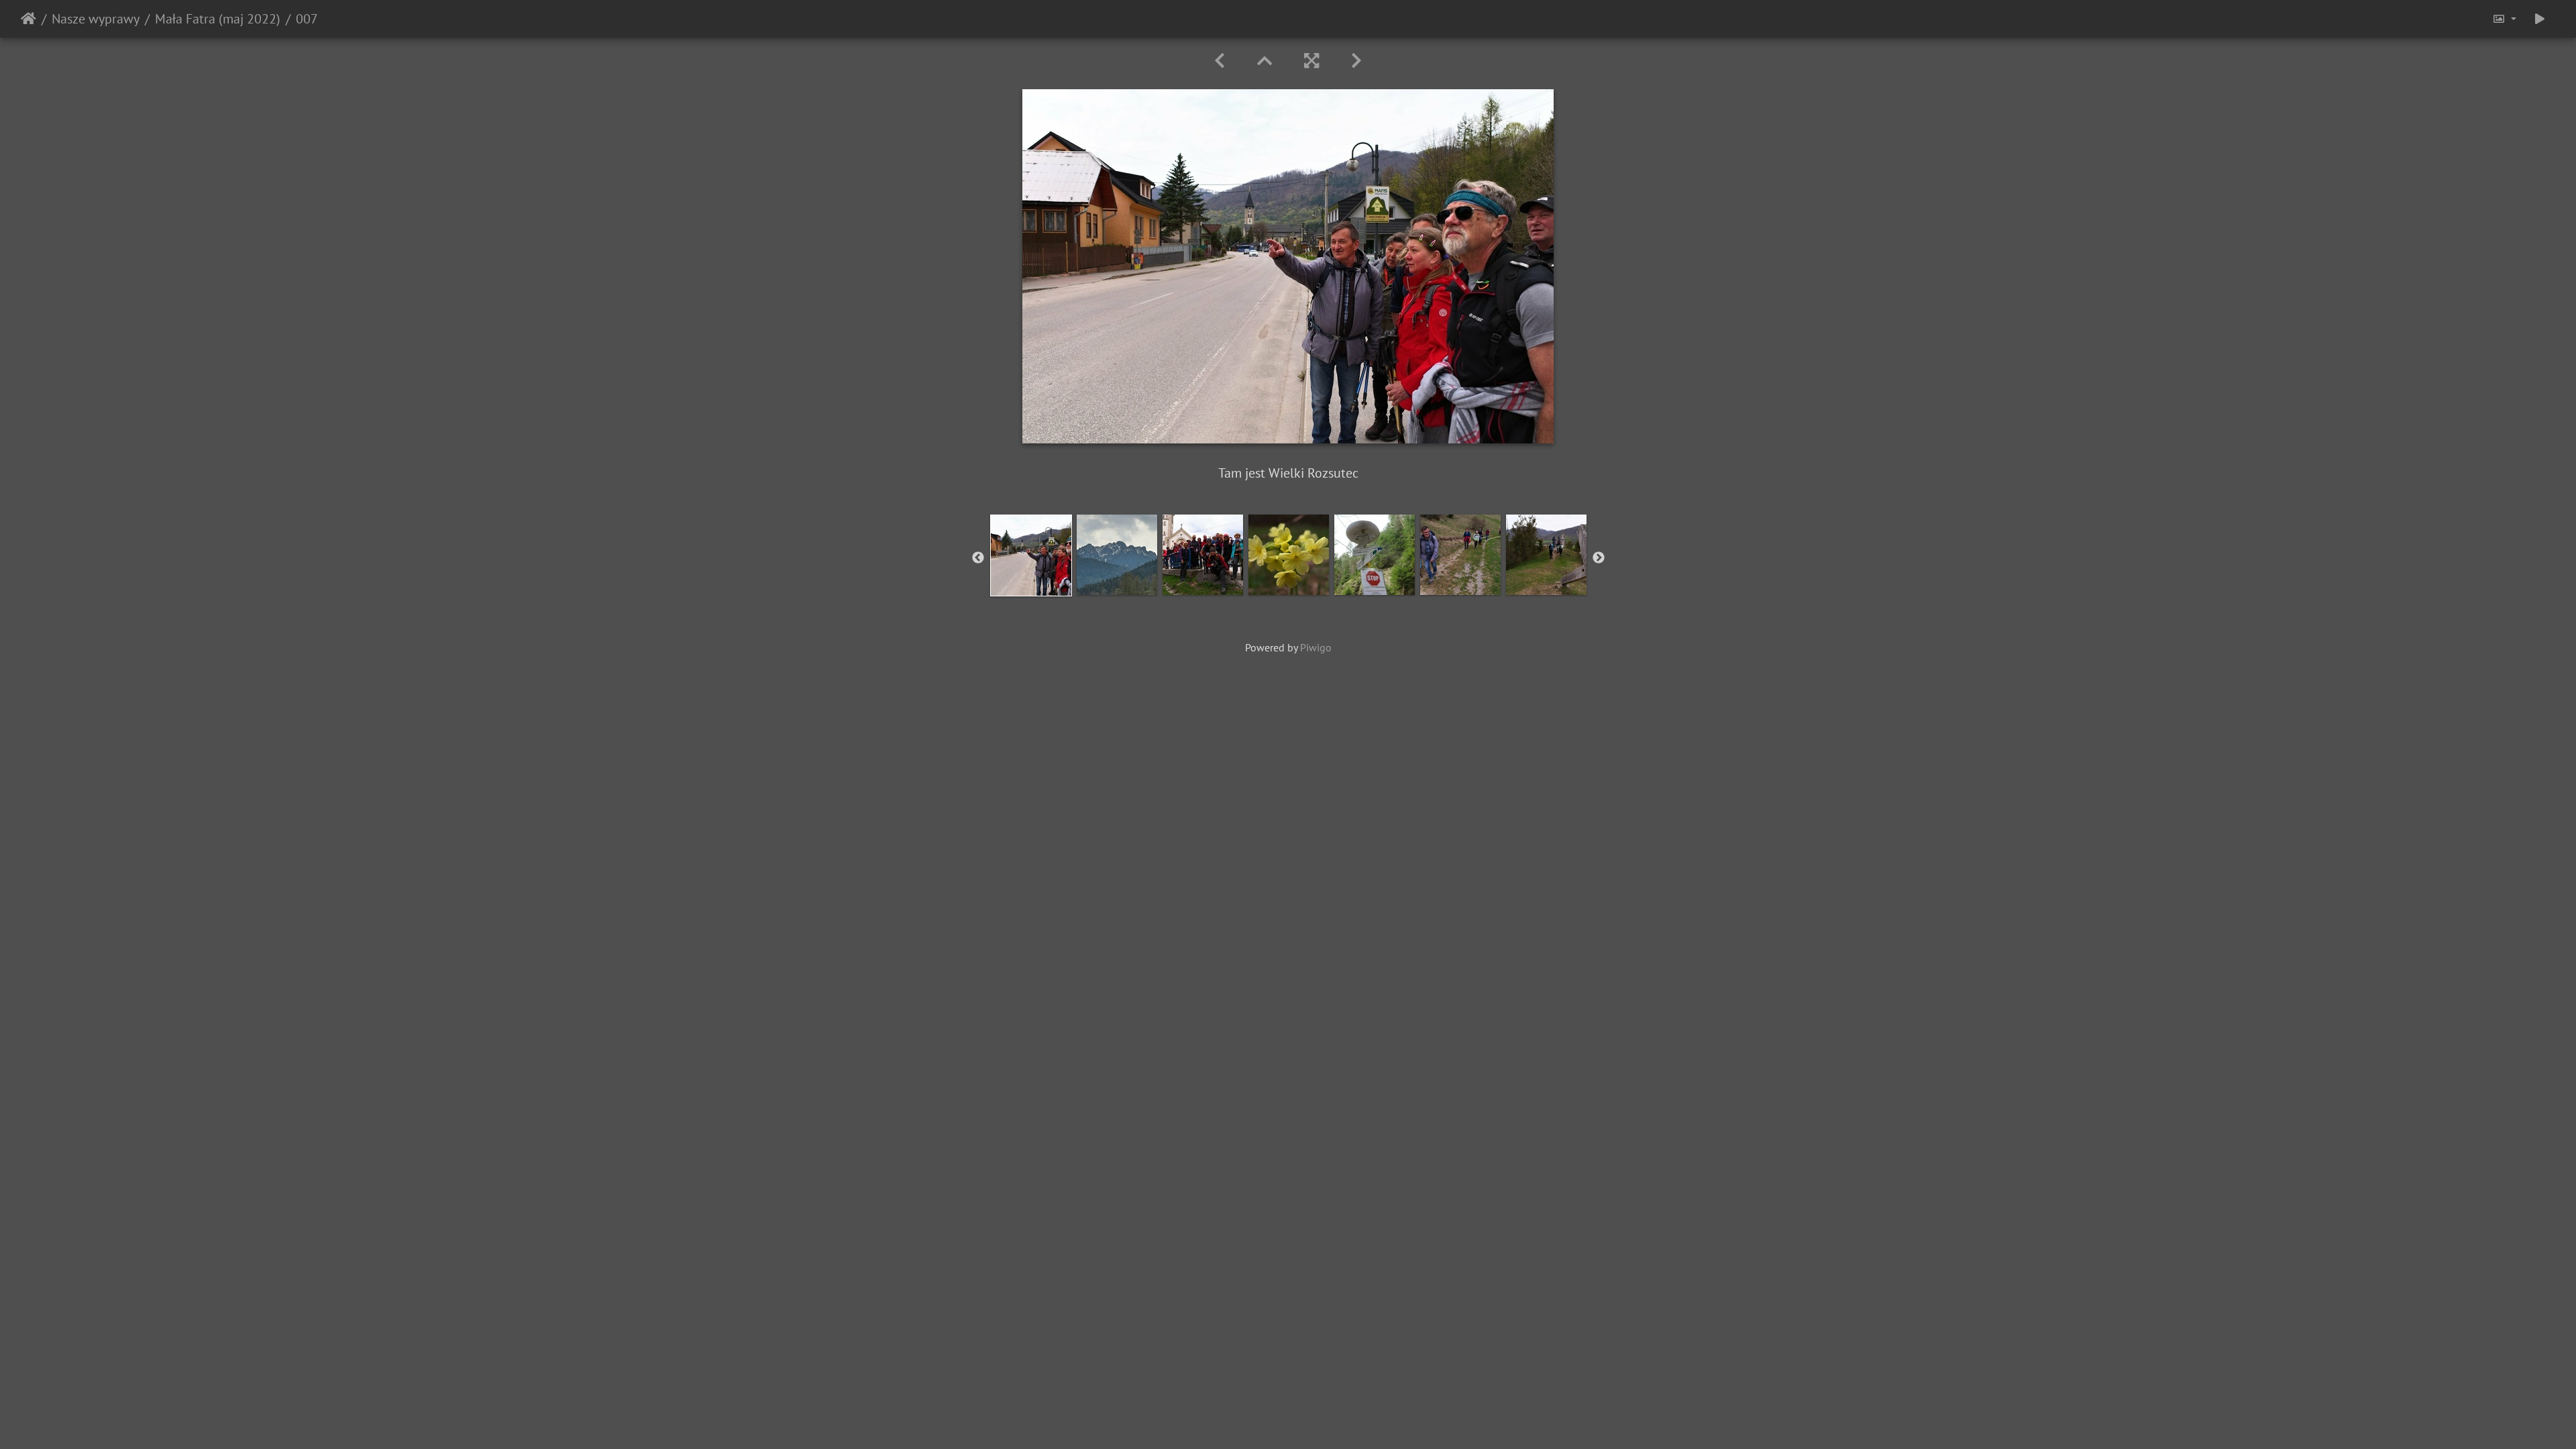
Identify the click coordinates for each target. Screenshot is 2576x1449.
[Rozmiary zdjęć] (2504, 19)
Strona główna (29, 19)
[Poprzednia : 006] (1220, 61)
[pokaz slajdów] (2540, 19)
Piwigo (1316, 647)
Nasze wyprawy (96, 19)
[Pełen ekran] (1311, 61)
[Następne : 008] (1356, 61)
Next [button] (1599, 558)
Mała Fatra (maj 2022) (218, 19)
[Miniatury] (1265, 61)
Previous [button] (978, 558)
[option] (1031, 555)
